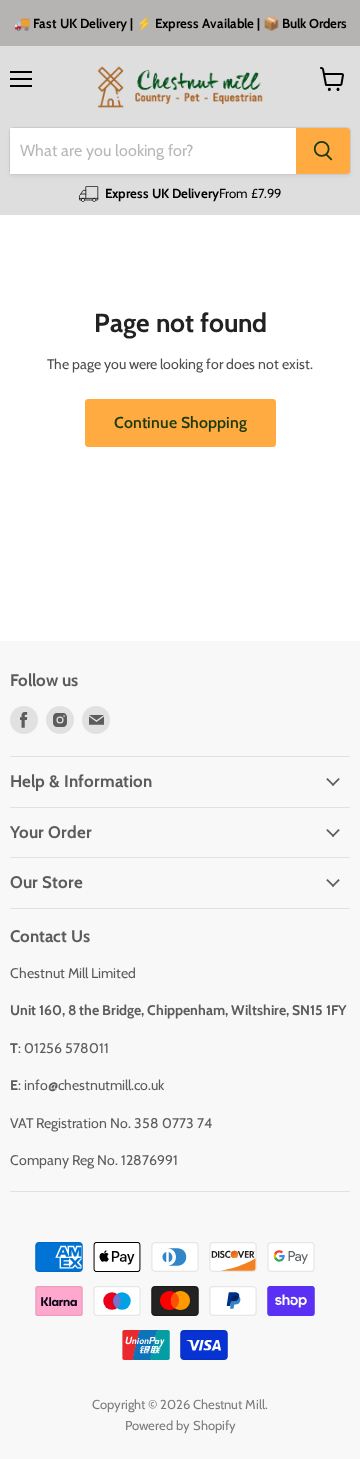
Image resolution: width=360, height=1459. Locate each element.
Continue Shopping (180, 422)
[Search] (323, 151)
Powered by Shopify (180, 1425)
